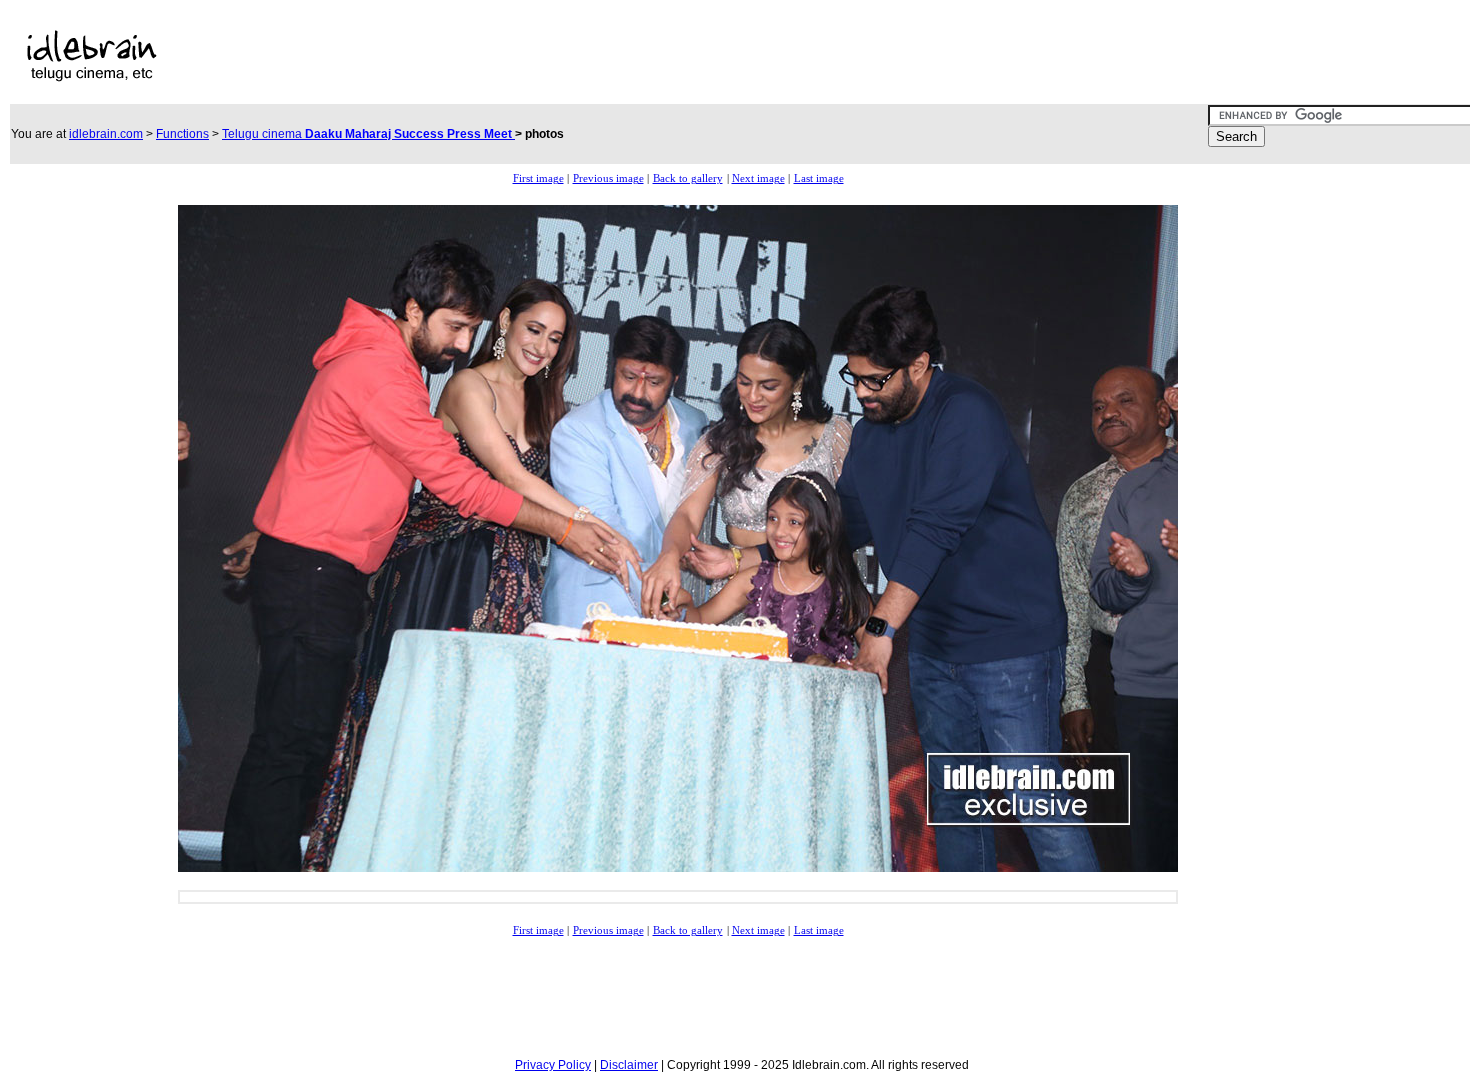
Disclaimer (629, 1065)
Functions (182, 134)
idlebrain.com (106, 134)
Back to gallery (688, 178)
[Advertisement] (643, 56)
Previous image (608, 178)
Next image (758, 178)
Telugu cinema (368, 134)
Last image (819, 178)
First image (538, 178)
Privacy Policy (553, 1065)
